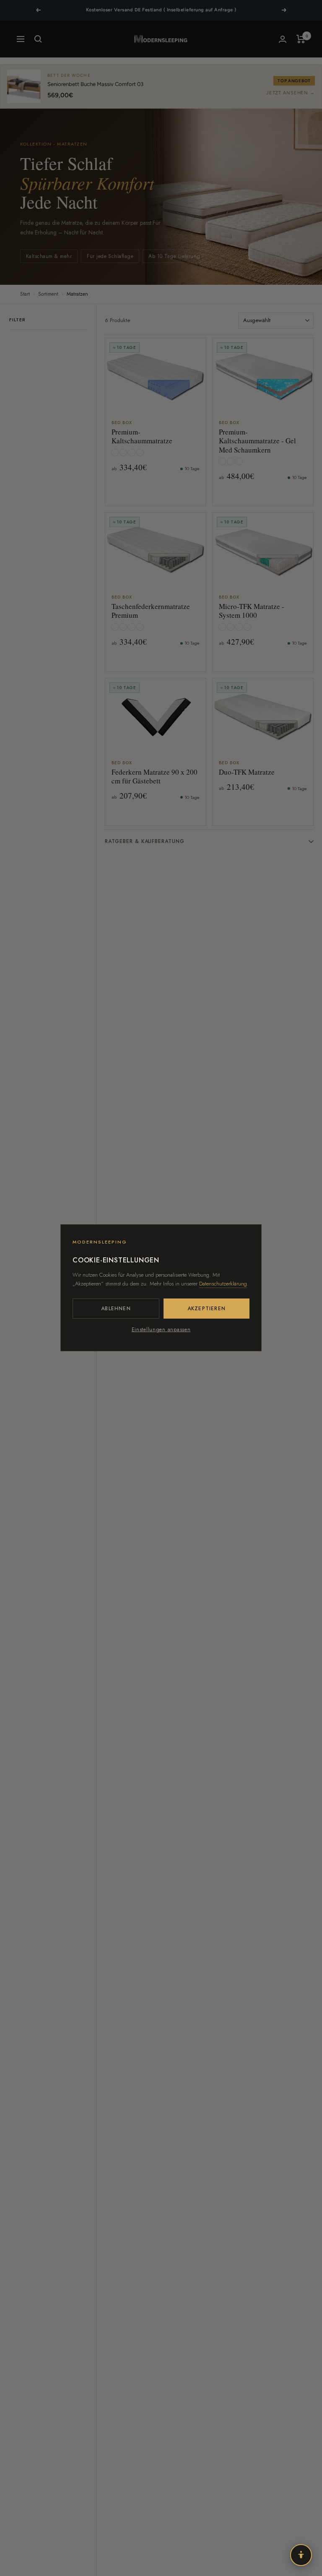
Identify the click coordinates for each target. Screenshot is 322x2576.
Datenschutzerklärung (223, 1284)
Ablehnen (116, 1309)
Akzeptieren (206, 1309)
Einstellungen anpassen (161, 1330)
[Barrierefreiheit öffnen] (301, 2555)
